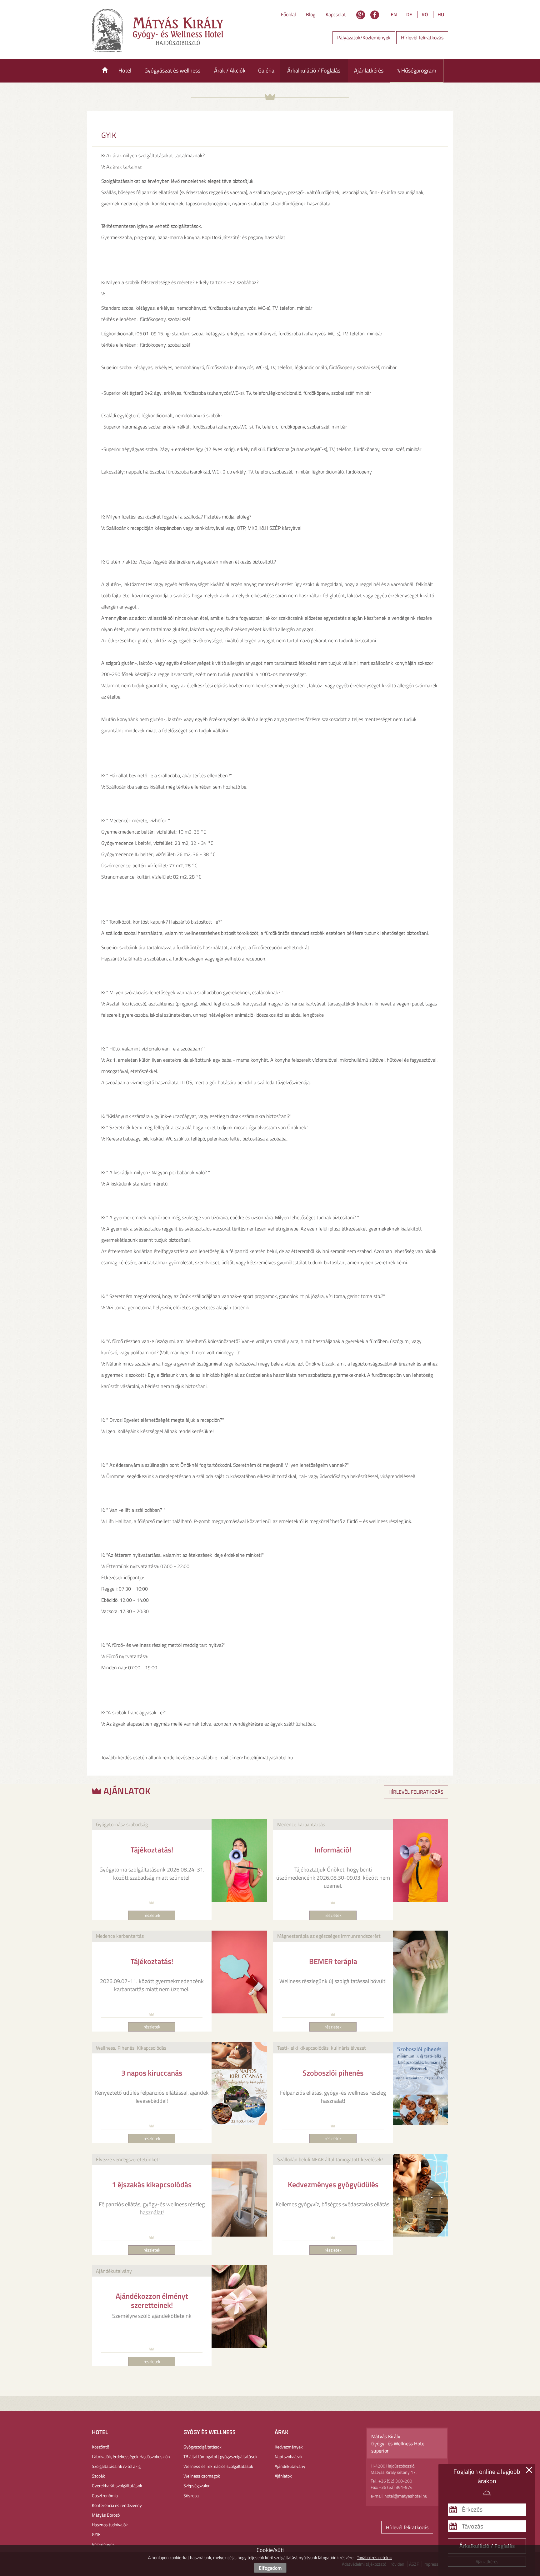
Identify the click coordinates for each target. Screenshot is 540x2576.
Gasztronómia (105, 2496)
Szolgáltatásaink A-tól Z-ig (116, 2466)
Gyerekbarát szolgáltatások (117, 2486)
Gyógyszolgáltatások (202, 2447)
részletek (152, 1915)
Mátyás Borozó (106, 2515)
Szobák (98, 2476)
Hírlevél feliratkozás (422, 38)
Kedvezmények (289, 2447)
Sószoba (191, 2496)
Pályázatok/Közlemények (364, 38)
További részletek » (374, 2557)
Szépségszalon (197, 2486)
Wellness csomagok (202, 2476)
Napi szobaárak (289, 2456)
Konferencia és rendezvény (117, 2505)
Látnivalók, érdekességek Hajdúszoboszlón (131, 2456)
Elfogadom (270, 2568)
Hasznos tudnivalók (110, 2525)
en (394, 14)
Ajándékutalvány (290, 2466)
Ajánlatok (283, 2476)
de (409, 14)
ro (425, 14)
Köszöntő (100, 2447)
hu (441, 14)
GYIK (96, 2534)
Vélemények (103, 2544)
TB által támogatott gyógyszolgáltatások (220, 2456)
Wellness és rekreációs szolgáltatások (218, 2466)
